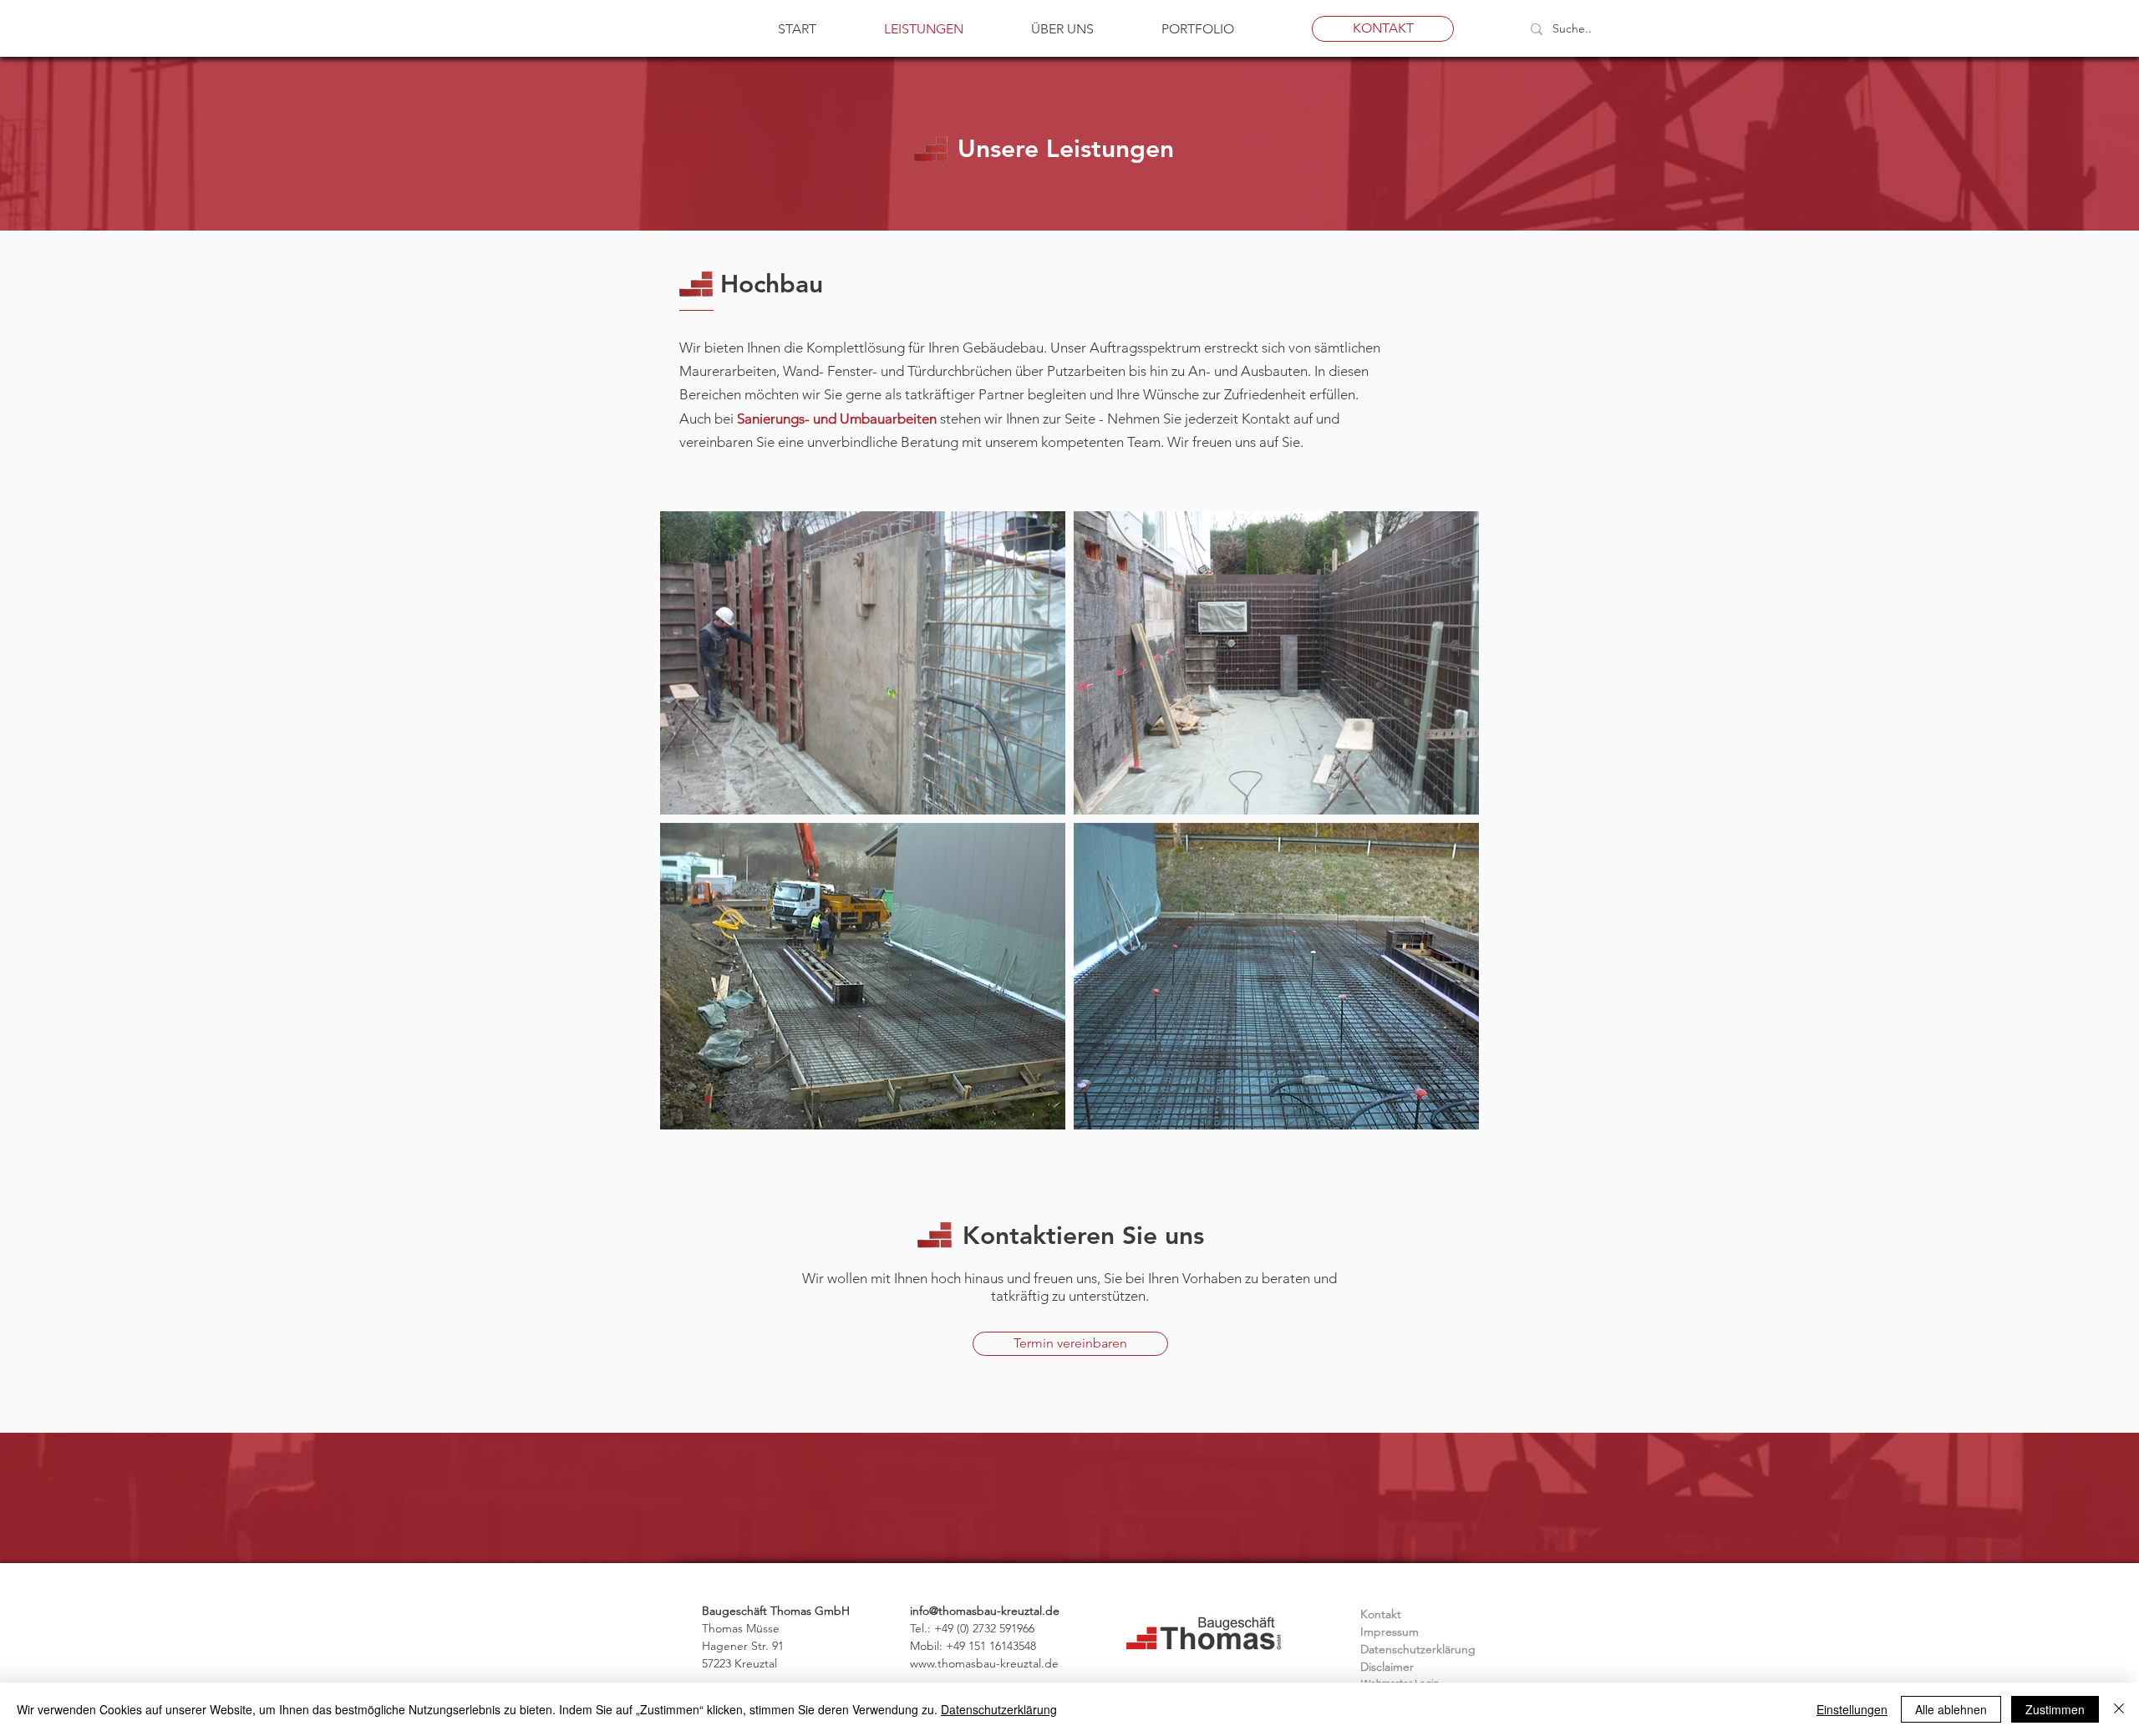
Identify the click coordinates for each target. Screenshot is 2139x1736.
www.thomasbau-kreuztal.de (984, 1663)
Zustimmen (2055, 1709)
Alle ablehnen (1951, 1709)
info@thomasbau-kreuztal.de (985, 1611)
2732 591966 (1003, 1628)
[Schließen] (2119, 1709)
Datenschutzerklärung (999, 1709)
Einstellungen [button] (1852, 1709)
